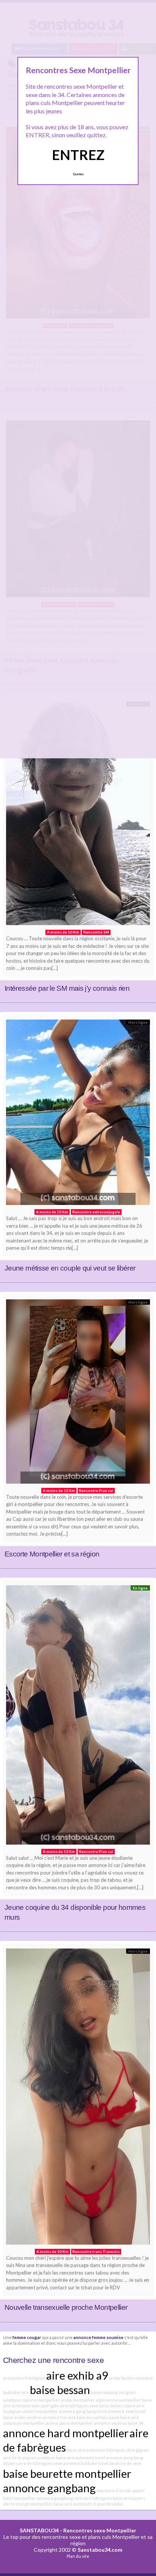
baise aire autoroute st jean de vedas (88, 2504)
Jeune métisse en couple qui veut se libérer (70, 1268)
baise (114, 2417)
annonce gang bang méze (83, 2411)
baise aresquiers (129, 2498)
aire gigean (138, 2450)
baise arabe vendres (23, 2417)
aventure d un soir (114, 2490)
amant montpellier (40, 2411)
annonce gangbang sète (60, 2498)
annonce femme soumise (98, 2337)
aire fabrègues (98, 2498)
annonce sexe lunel (127, 2411)
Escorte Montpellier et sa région (52, 1554)
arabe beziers (122, 2378)
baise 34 (135, 2423)
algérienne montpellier (118, 2400)
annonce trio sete (59, 2417)
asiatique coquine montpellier (31, 2400)
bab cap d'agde (45, 2406)
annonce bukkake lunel (86, 2463)
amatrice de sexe (125, 2463)
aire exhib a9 (77, 2375)
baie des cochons (93, 2417)
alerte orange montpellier (28, 2504)
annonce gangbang (49, 2488)
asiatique (46, 2458)
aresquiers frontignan (24, 2378)
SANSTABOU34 (39, 2530)
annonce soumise (110, 2423)
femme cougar (27, 2337)
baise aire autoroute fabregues (96, 2450)
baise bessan (60, 2390)
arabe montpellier (78, 2400)
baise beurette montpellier (67, 2473)
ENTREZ (78, 155)
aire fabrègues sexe (79, 2406)
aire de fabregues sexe (40, 2463)
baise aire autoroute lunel (80, 2458)
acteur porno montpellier (69, 2423)
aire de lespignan (20, 2458)
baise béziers (112, 2406)
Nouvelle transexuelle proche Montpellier (66, 2307)
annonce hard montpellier (66, 2433)
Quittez (78, 174)
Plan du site (78, 2556)
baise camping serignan (113, 2392)
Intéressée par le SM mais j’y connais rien (67, 988)
